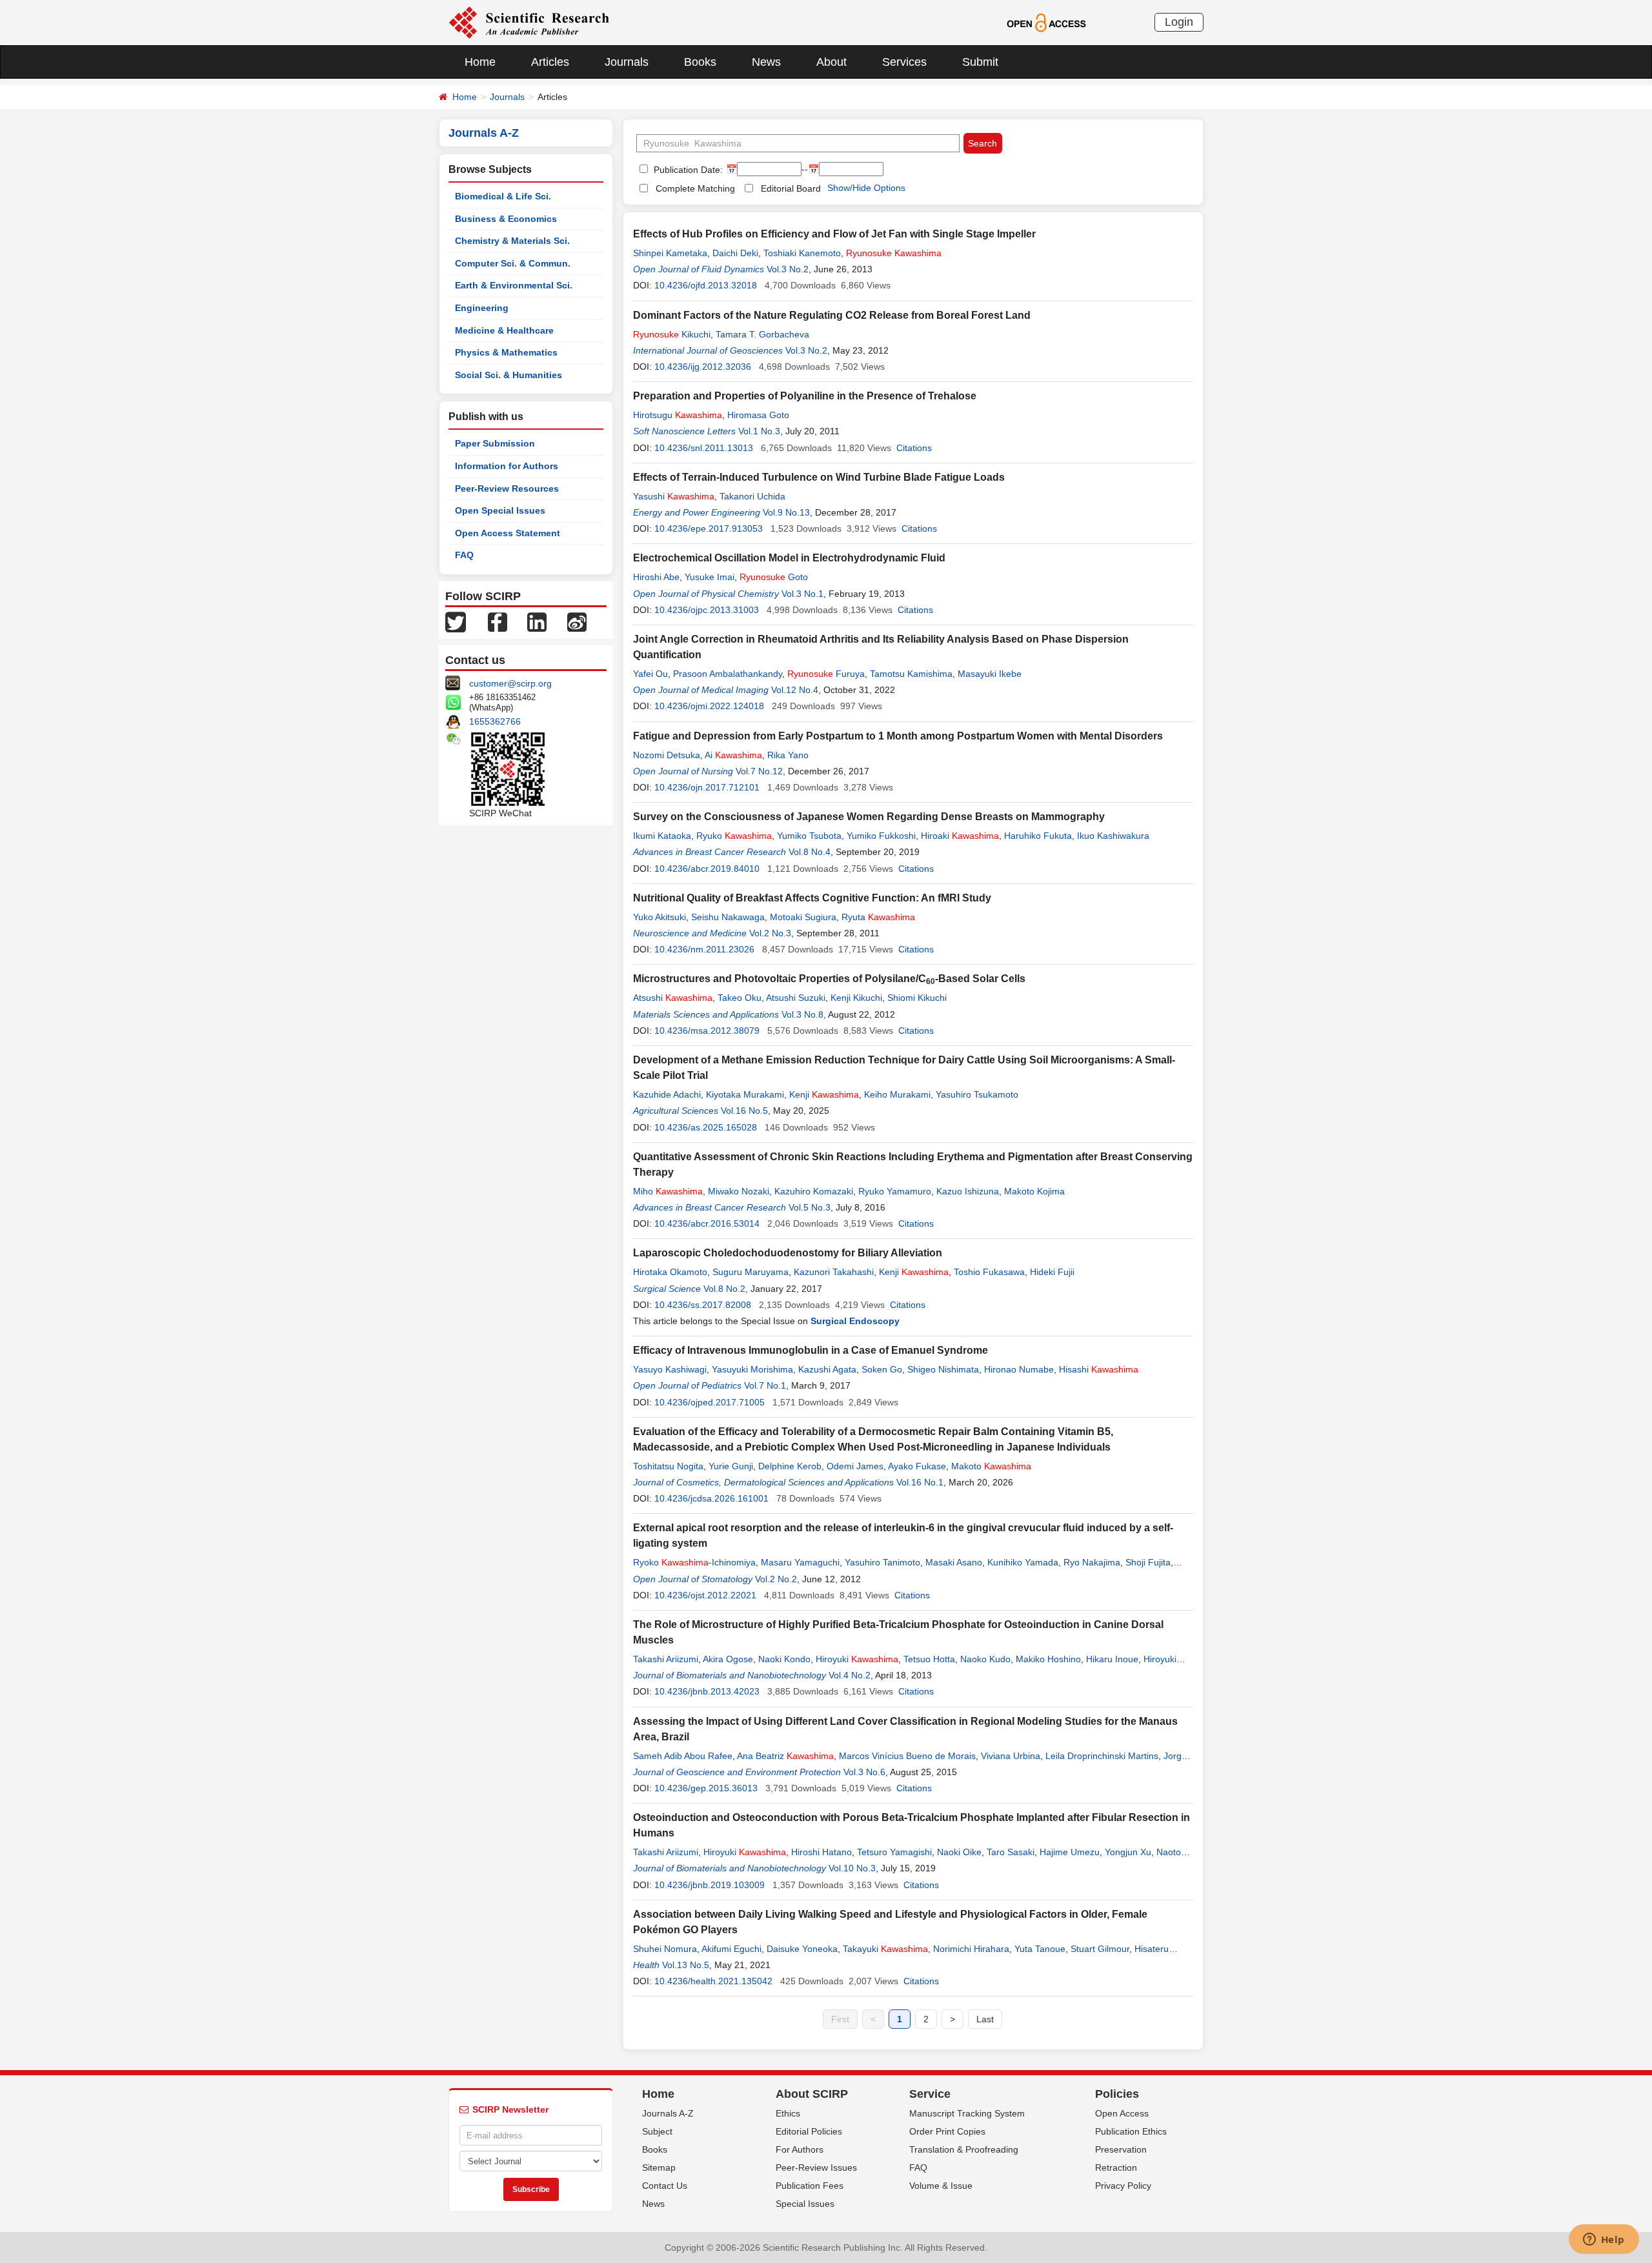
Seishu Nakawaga (728, 917)
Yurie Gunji (731, 1466)
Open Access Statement (508, 533)
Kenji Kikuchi (856, 998)
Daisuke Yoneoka (802, 1949)
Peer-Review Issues (816, 2167)
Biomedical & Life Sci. (503, 196)
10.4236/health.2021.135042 (713, 1981)
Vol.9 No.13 (786, 512)
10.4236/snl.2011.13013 (704, 448)
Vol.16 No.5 (744, 1111)
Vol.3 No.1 (802, 594)
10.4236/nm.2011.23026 (704, 949)
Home (480, 62)
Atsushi (673, 998)
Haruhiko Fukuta (1038, 836)
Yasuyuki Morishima (752, 1369)
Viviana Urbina (1011, 1756)
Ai (733, 755)
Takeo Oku (740, 998)
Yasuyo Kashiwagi (670, 1369)
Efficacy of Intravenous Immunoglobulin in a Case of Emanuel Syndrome (811, 1350)
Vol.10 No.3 (852, 1868)
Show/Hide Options (866, 188)
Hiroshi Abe (656, 577)
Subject (657, 2131)
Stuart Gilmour (1100, 1949)
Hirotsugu (678, 415)
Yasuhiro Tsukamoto (977, 1094)
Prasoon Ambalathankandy (728, 674)
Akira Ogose (728, 1659)
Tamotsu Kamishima (911, 674)
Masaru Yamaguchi (800, 1562)
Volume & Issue (941, 2186)
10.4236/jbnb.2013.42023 (707, 1691)
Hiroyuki (857, 1659)
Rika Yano (788, 755)
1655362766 (495, 721)
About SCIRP (812, 2094)
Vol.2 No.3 (770, 933)
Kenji (824, 1094)
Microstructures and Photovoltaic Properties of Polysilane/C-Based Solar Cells (829, 979)
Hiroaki (960, 836)
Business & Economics (506, 219)
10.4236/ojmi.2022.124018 (709, 706)
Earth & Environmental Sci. (514, 285)
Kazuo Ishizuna (968, 1191)
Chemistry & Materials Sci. (512, 241)
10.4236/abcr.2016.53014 (707, 1223)
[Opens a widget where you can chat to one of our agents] (1604, 2240)
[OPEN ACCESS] (1046, 22)
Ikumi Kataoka (662, 836)
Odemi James (855, 1466)
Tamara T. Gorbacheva (762, 334)
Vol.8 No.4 (810, 852)
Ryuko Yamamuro (895, 1191)
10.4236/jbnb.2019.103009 (710, 1885)
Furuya (826, 674)
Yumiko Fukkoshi (881, 836)
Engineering (482, 308)
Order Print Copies (947, 2131)
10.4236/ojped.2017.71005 (710, 1402)
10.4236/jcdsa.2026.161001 (711, 1498)
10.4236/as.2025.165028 (706, 1127)
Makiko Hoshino (1048, 1659)
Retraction (1116, 2167)
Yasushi (674, 496)
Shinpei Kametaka (670, 253)
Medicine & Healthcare (504, 330)
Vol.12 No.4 (795, 690)
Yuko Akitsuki (660, 917)
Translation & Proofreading (964, 2149)
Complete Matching (695, 188)
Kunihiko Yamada (1023, 1562)
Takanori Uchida (752, 496)
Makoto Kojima (1034, 1191)
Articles (550, 62)
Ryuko (734, 836)
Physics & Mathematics (506, 352)
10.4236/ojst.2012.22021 (705, 1595)
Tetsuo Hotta (929, 1659)
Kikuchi (672, 334)
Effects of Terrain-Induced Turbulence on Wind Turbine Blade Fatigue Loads (819, 477)
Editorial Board (791, 188)
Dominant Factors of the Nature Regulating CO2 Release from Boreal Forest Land (832, 315)
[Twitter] (456, 621)
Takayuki (885, 1949)
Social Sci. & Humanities (509, 375)
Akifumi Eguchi (731, 1949)
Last (985, 2019)
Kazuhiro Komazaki (814, 1191)
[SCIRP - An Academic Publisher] (529, 22)
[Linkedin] (537, 621)
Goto (774, 577)
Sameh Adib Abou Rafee (683, 1756)
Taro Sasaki (1011, 1852)
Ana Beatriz (785, 1756)
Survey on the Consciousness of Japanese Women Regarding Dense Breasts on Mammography (869, 817)
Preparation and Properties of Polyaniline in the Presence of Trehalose (805, 396)
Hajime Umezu (1070, 1852)
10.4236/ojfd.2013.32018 (706, 285)
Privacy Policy (1123, 2186)
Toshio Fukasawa (989, 1272)
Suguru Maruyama (750, 1272)
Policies (1117, 2094)
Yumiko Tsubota (809, 836)
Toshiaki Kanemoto (802, 253)
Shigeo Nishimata (943, 1369)
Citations (914, 448)
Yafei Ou (650, 674)
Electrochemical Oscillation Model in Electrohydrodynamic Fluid (789, 558)
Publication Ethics (1131, 2131)
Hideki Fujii (1052, 1272)
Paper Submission (495, 443)
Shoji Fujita (1148, 1562)
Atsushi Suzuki (796, 998)
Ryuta (878, 917)
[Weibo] (577, 621)
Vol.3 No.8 (802, 1014)
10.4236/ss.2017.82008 (703, 1305)
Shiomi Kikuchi (917, 998)
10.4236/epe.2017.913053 (709, 528)
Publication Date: (687, 170)
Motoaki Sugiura (803, 917)
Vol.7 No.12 (759, 771)
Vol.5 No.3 (810, 1207)
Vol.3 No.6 (864, 1772)
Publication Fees (810, 2186)
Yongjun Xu (1128, 1852)
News (766, 62)
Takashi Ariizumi (666, 1659)
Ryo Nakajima (1092, 1562)
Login (1179, 22)
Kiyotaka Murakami (745, 1094)
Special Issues (805, 2204)
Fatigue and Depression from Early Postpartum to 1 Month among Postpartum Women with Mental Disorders (898, 736)
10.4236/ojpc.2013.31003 (707, 610)
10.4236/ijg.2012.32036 (703, 367)
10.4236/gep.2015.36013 (706, 1788)
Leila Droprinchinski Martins (1102, 1756)
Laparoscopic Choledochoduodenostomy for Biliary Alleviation (788, 1253)
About (831, 62)
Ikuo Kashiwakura (1113, 836)
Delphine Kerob (790, 1466)
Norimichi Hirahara (971, 1949)
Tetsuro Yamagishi (894, 1852)
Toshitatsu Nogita (668, 1466)
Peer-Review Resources (507, 488)
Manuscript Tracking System (967, 2113)
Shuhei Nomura (665, 1949)
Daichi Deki (735, 253)
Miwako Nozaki (739, 1191)
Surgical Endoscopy (855, 1321)
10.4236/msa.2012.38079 (707, 1031)
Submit (980, 62)
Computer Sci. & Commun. (513, 263)
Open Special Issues (500, 510)
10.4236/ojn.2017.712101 (707, 787)
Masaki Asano (954, 1562)
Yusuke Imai (710, 577)
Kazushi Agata (827, 1369)
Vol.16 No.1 (920, 1482)
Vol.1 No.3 (759, 431)
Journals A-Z (668, 2113)
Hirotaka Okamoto (670, 1272)
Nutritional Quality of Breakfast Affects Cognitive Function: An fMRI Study (812, 898)
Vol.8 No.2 (724, 1289)
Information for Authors (507, 466)
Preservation (1121, 2149)
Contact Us (665, 2186)
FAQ (464, 555)
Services (904, 62)
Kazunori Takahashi (834, 1272)
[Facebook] (498, 621)
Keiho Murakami (897, 1094)
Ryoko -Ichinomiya (694, 1562)
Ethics (788, 2113)
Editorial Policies (809, 2131)
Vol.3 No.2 (788, 269)
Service (930, 2094)
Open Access (1122, 2113)
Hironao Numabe (1019, 1369)
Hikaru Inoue (1112, 1659)
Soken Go (882, 1369)
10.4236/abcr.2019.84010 (707, 869)
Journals (627, 62)
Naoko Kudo (985, 1659)
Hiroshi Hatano (821, 1852)
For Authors (800, 2149)
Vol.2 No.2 (776, 1579)
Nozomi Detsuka (667, 755)
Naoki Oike (959, 1852)
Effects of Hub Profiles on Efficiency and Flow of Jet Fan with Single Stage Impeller (834, 234)
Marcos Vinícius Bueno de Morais (907, 1756)
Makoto (991, 1466)
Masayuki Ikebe (990, 674)
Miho (668, 1191)
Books (700, 62)
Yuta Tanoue (1040, 1949)
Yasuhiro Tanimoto (882, 1562)
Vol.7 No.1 (765, 1385)
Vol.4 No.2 (850, 1675)
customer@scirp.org (510, 683)
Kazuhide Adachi (667, 1094)
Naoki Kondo (784, 1659)
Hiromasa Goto (758, 415)
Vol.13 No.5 (686, 1965)
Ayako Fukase (917, 1466)
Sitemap (659, 2167)
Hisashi (1099, 1369)
